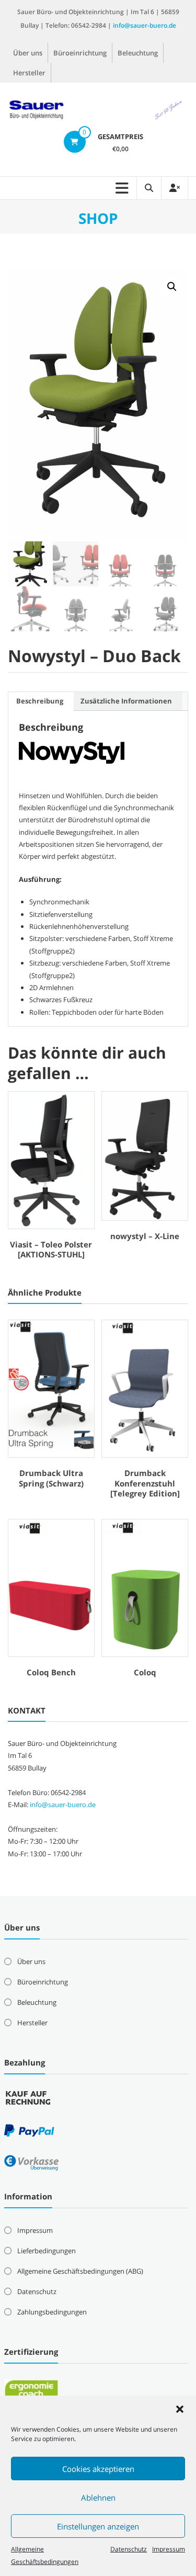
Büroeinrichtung (80, 53)
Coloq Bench (51, 1672)
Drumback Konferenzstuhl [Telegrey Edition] (145, 1483)
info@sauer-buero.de (145, 25)
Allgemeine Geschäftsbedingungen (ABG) (80, 2271)
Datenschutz (129, 2549)
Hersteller (29, 73)
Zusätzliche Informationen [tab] (126, 701)
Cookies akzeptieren (98, 2469)
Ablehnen (98, 2498)
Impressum (169, 2549)
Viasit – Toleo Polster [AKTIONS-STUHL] (51, 1250)
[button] (180, 2409)
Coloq (145, 1672)
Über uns (28, 53)
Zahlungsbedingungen (52, 2312)
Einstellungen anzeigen (98, 2526)
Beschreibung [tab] (40, 701)
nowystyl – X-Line (145, 1236)
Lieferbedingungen (47, 2251)
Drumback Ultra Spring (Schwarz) (51, 1478)
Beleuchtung (138, 53)
